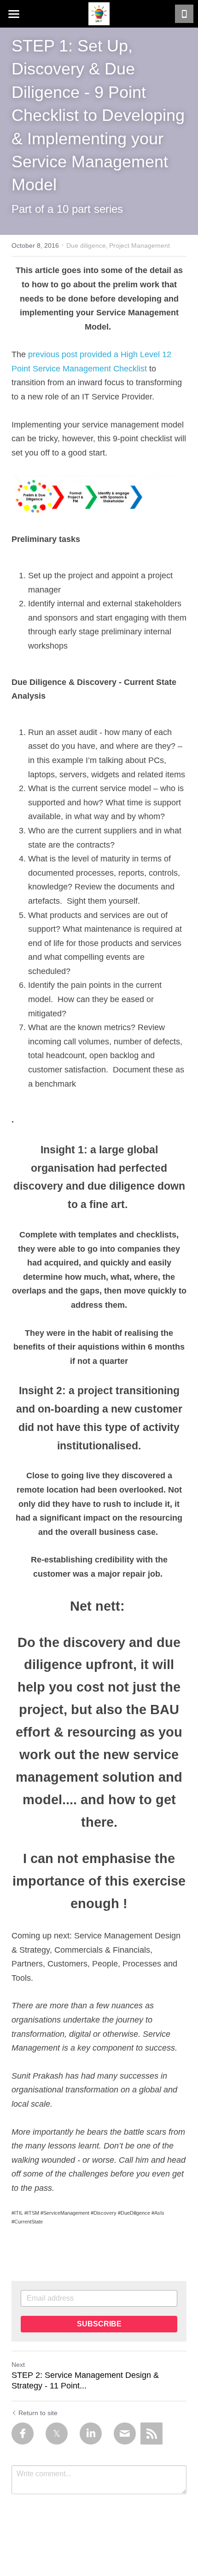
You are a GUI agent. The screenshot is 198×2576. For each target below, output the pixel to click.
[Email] (125, 2434)
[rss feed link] (151, 2434)
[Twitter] (57, 2434)
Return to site (38, 2413)
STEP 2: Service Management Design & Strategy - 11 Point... (85, 2380)
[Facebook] (23, 2434)
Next (18, 2365)
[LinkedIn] (91, 2434)
